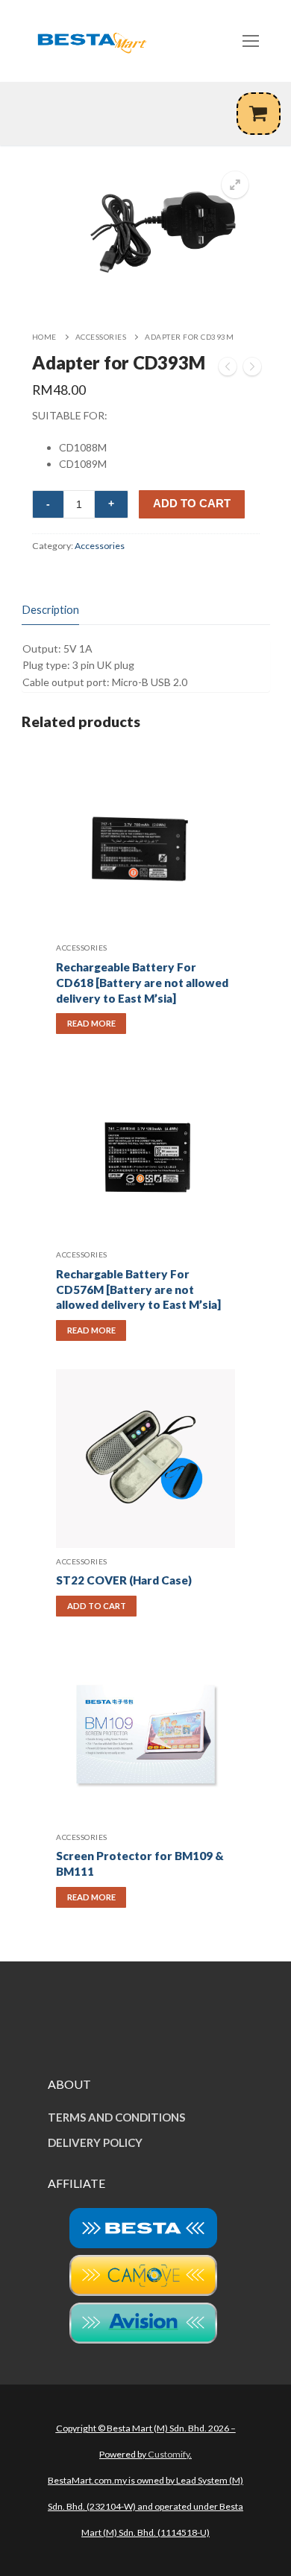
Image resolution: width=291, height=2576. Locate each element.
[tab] (50, 610)
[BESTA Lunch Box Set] (252, 369)
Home (44, 337)
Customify (169, 2454)
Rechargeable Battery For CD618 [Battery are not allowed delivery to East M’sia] (142, 983)
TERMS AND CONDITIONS (116, 2117)
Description (50, 609)
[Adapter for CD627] (228, 369)
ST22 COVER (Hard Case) (124, 1580)
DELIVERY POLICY (95, 2142)
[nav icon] (251, 41)
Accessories (101, 337)
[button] (235, 185)
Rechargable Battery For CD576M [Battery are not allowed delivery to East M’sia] (138, 1289)
